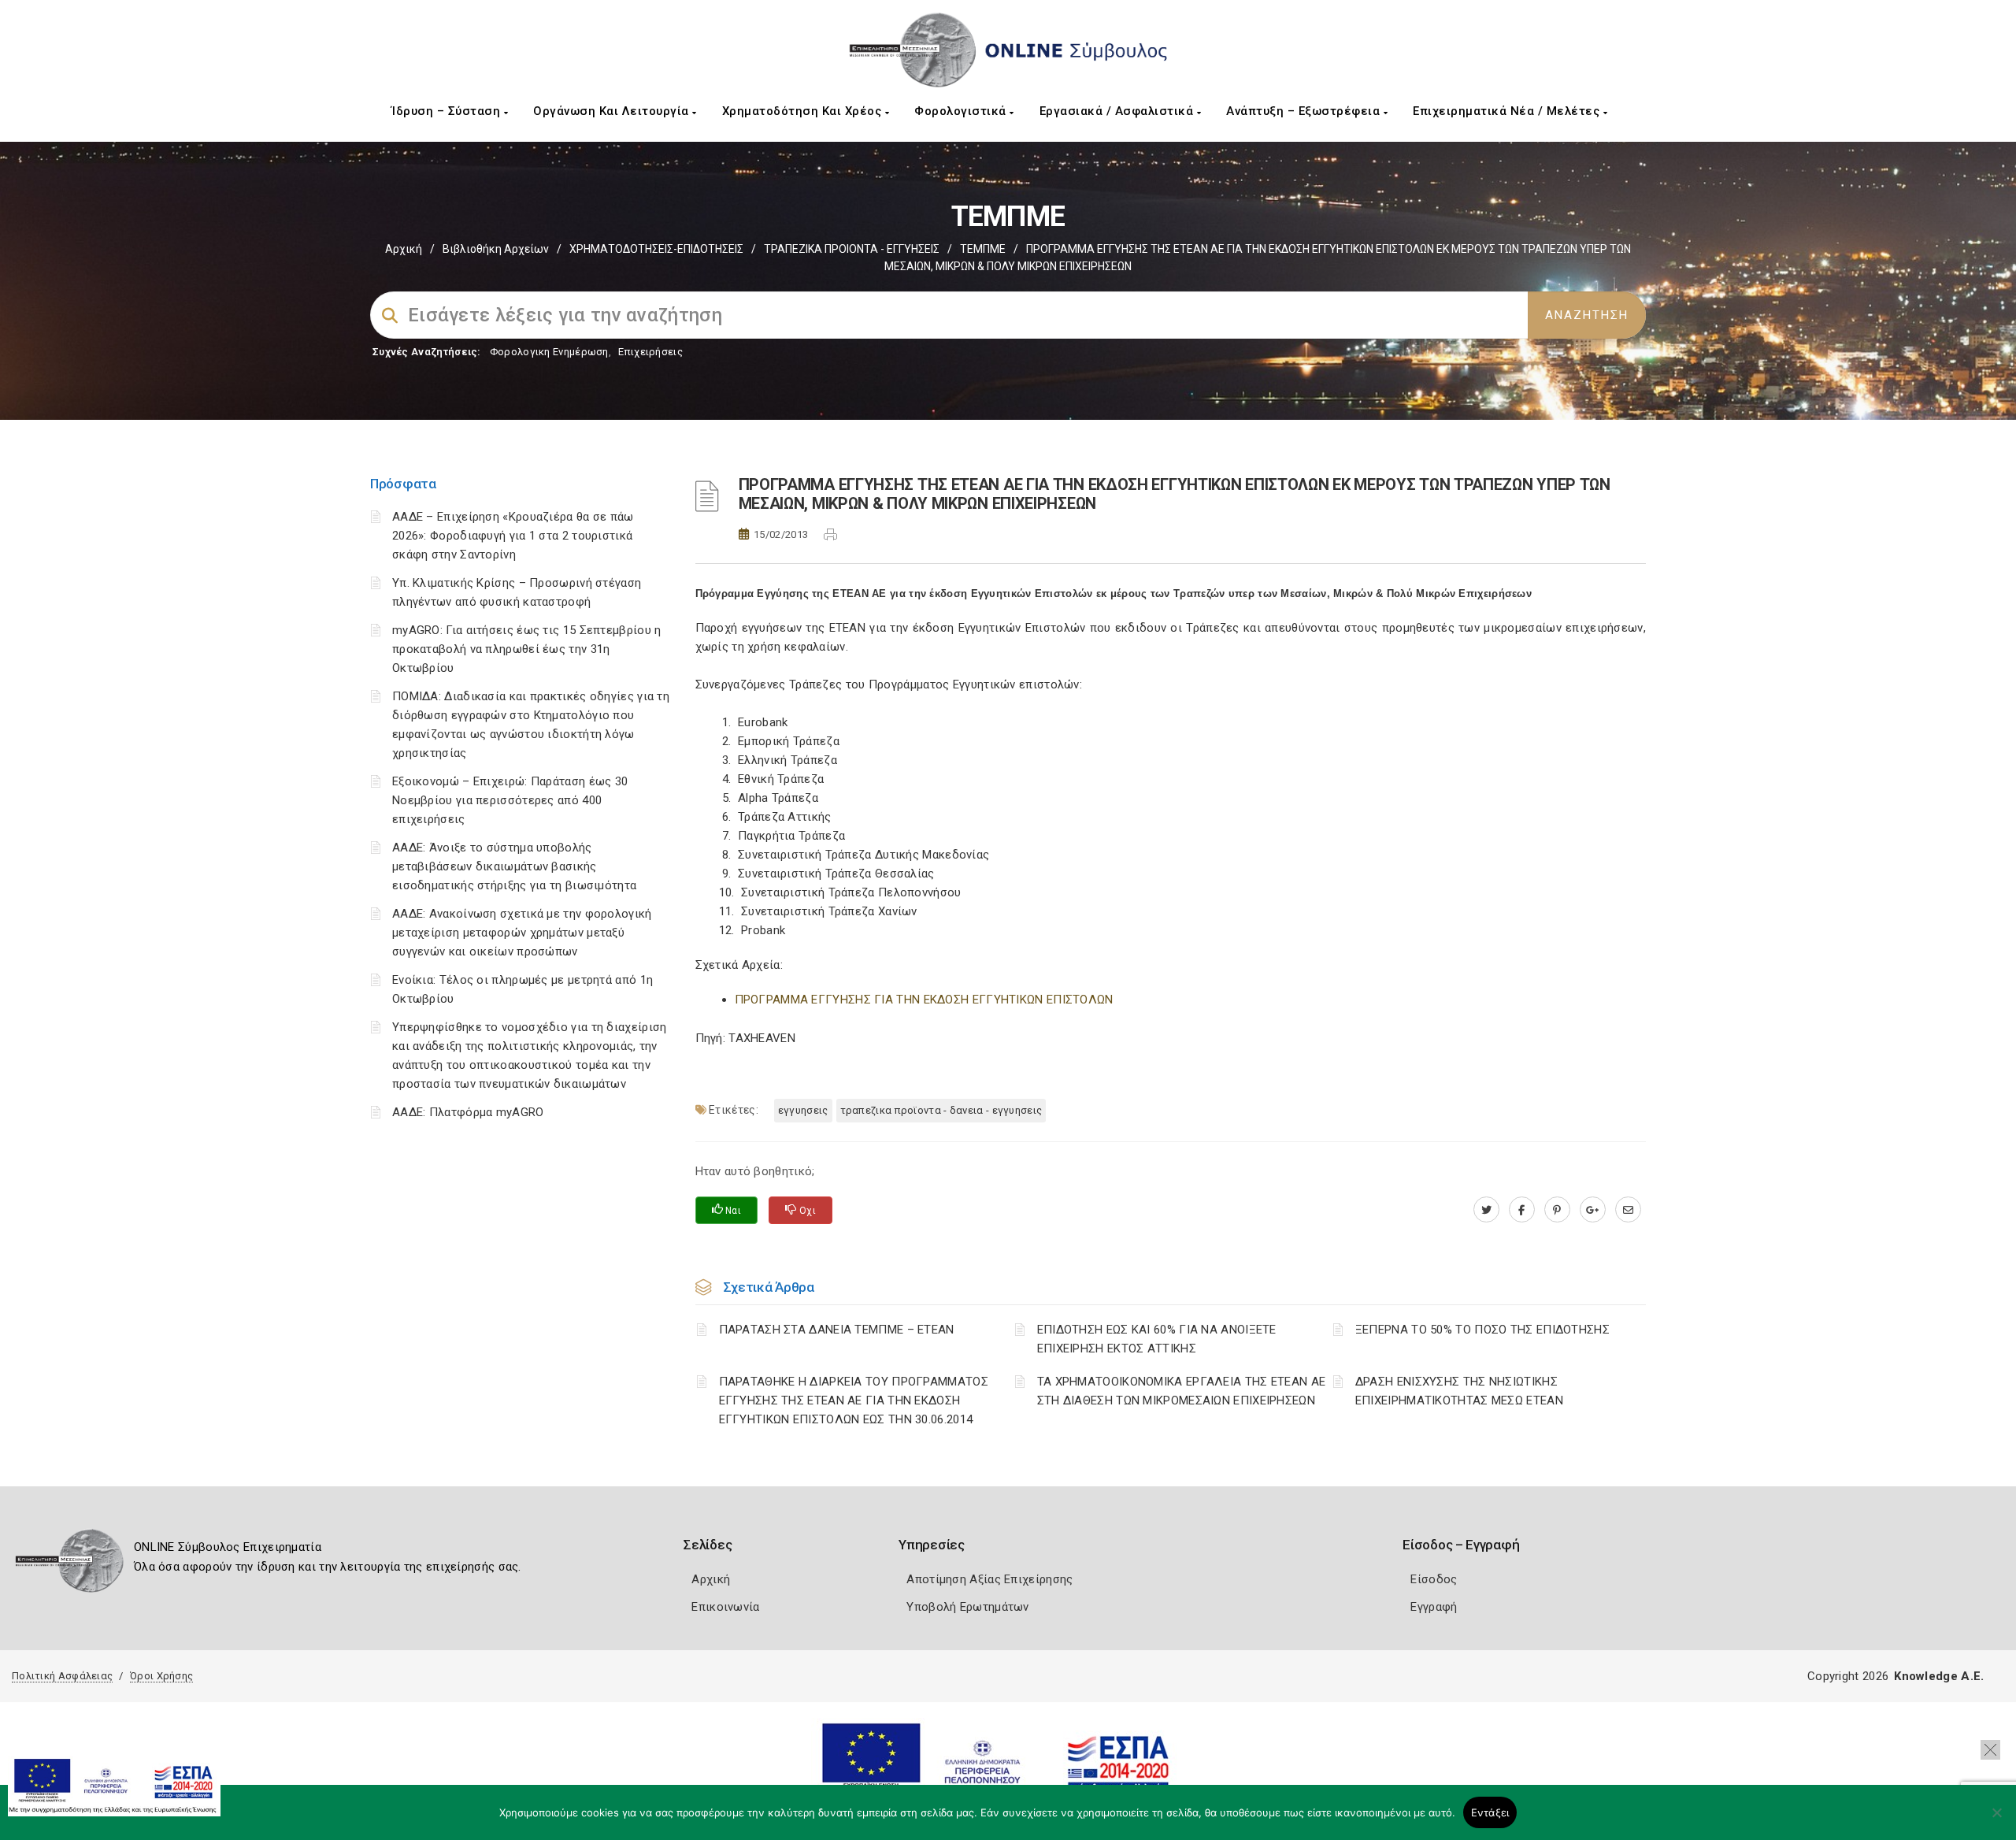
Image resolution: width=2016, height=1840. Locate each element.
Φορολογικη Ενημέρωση (549, 352)
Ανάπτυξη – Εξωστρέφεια (1305, 111)
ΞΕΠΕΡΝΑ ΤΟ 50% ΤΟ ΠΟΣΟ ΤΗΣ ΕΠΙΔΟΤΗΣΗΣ (1482, 1330)
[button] (1990, 1750)
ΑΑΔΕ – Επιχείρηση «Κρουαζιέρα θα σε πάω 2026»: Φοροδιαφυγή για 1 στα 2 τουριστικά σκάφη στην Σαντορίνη (513, 536)
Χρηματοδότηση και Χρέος (804, 111)
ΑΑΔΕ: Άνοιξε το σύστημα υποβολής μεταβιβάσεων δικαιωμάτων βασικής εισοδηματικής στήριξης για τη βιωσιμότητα (514, 866)
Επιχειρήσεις (650, 352)
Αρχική (404, 249)
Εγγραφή (1434, 1607)
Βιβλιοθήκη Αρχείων (496, 249)
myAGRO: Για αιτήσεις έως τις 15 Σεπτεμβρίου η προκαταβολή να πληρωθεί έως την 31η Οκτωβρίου (527, 649)
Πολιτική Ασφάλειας (62, 1676)
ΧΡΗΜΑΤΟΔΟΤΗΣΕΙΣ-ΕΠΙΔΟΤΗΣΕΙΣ (656, 249)
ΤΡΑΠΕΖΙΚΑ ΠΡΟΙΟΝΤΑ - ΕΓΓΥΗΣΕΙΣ (852, 249)
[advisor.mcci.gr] (1628, 1210)
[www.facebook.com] (1522, 1210)
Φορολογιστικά (962, 111)
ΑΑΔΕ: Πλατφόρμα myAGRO (468, 1112)
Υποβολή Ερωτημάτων (967, 1607)
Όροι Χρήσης (161, 1676)
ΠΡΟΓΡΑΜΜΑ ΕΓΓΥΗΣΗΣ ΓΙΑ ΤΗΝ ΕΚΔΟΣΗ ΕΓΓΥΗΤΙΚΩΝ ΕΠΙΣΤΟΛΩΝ (924, 1000)
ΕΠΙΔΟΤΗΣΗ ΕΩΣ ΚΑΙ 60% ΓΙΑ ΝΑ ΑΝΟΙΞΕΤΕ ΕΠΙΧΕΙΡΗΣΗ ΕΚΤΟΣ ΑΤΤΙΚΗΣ (1157, 1339)
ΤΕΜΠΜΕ (983, 249)
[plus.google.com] (1593, 1210)
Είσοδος (1434, 1579)
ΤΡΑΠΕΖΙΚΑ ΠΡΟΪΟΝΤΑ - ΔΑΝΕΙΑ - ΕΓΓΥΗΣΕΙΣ (941, 1110)
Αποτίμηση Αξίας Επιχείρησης (989, 1579)
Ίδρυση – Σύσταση (448, 111)
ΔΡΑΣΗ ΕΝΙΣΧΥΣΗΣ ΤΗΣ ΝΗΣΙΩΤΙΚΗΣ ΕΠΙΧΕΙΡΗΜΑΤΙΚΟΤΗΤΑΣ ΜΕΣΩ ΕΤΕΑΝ (1459, 1391)
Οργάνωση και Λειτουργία (613, 111)
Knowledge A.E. (1939, 1676)
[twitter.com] (1486, 1210)
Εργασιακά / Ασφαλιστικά (1118, 111)
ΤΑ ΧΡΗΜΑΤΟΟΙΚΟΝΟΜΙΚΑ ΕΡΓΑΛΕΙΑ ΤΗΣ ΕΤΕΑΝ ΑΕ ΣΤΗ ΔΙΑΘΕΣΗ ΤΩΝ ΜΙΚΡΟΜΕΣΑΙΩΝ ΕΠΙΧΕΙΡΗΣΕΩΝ (1182, 1391)
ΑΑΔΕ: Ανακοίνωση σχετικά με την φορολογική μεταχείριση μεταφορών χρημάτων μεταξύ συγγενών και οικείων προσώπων (522, 933)
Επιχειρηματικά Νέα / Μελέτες (1508, 111)
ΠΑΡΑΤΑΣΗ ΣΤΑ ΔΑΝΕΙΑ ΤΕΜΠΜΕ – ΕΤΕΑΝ (837, 1330)
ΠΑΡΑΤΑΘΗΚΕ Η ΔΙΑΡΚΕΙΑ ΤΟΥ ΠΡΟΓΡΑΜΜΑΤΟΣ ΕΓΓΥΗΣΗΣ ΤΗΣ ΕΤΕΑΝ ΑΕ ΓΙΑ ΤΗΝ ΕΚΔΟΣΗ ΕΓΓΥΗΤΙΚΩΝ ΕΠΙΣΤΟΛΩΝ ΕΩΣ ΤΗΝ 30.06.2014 (854, 1400)
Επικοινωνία (725, 1607)
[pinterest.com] (1557, 1210)
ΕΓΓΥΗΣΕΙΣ (803, 1110)
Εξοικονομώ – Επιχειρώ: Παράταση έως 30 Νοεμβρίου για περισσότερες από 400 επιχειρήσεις (510, 800)
